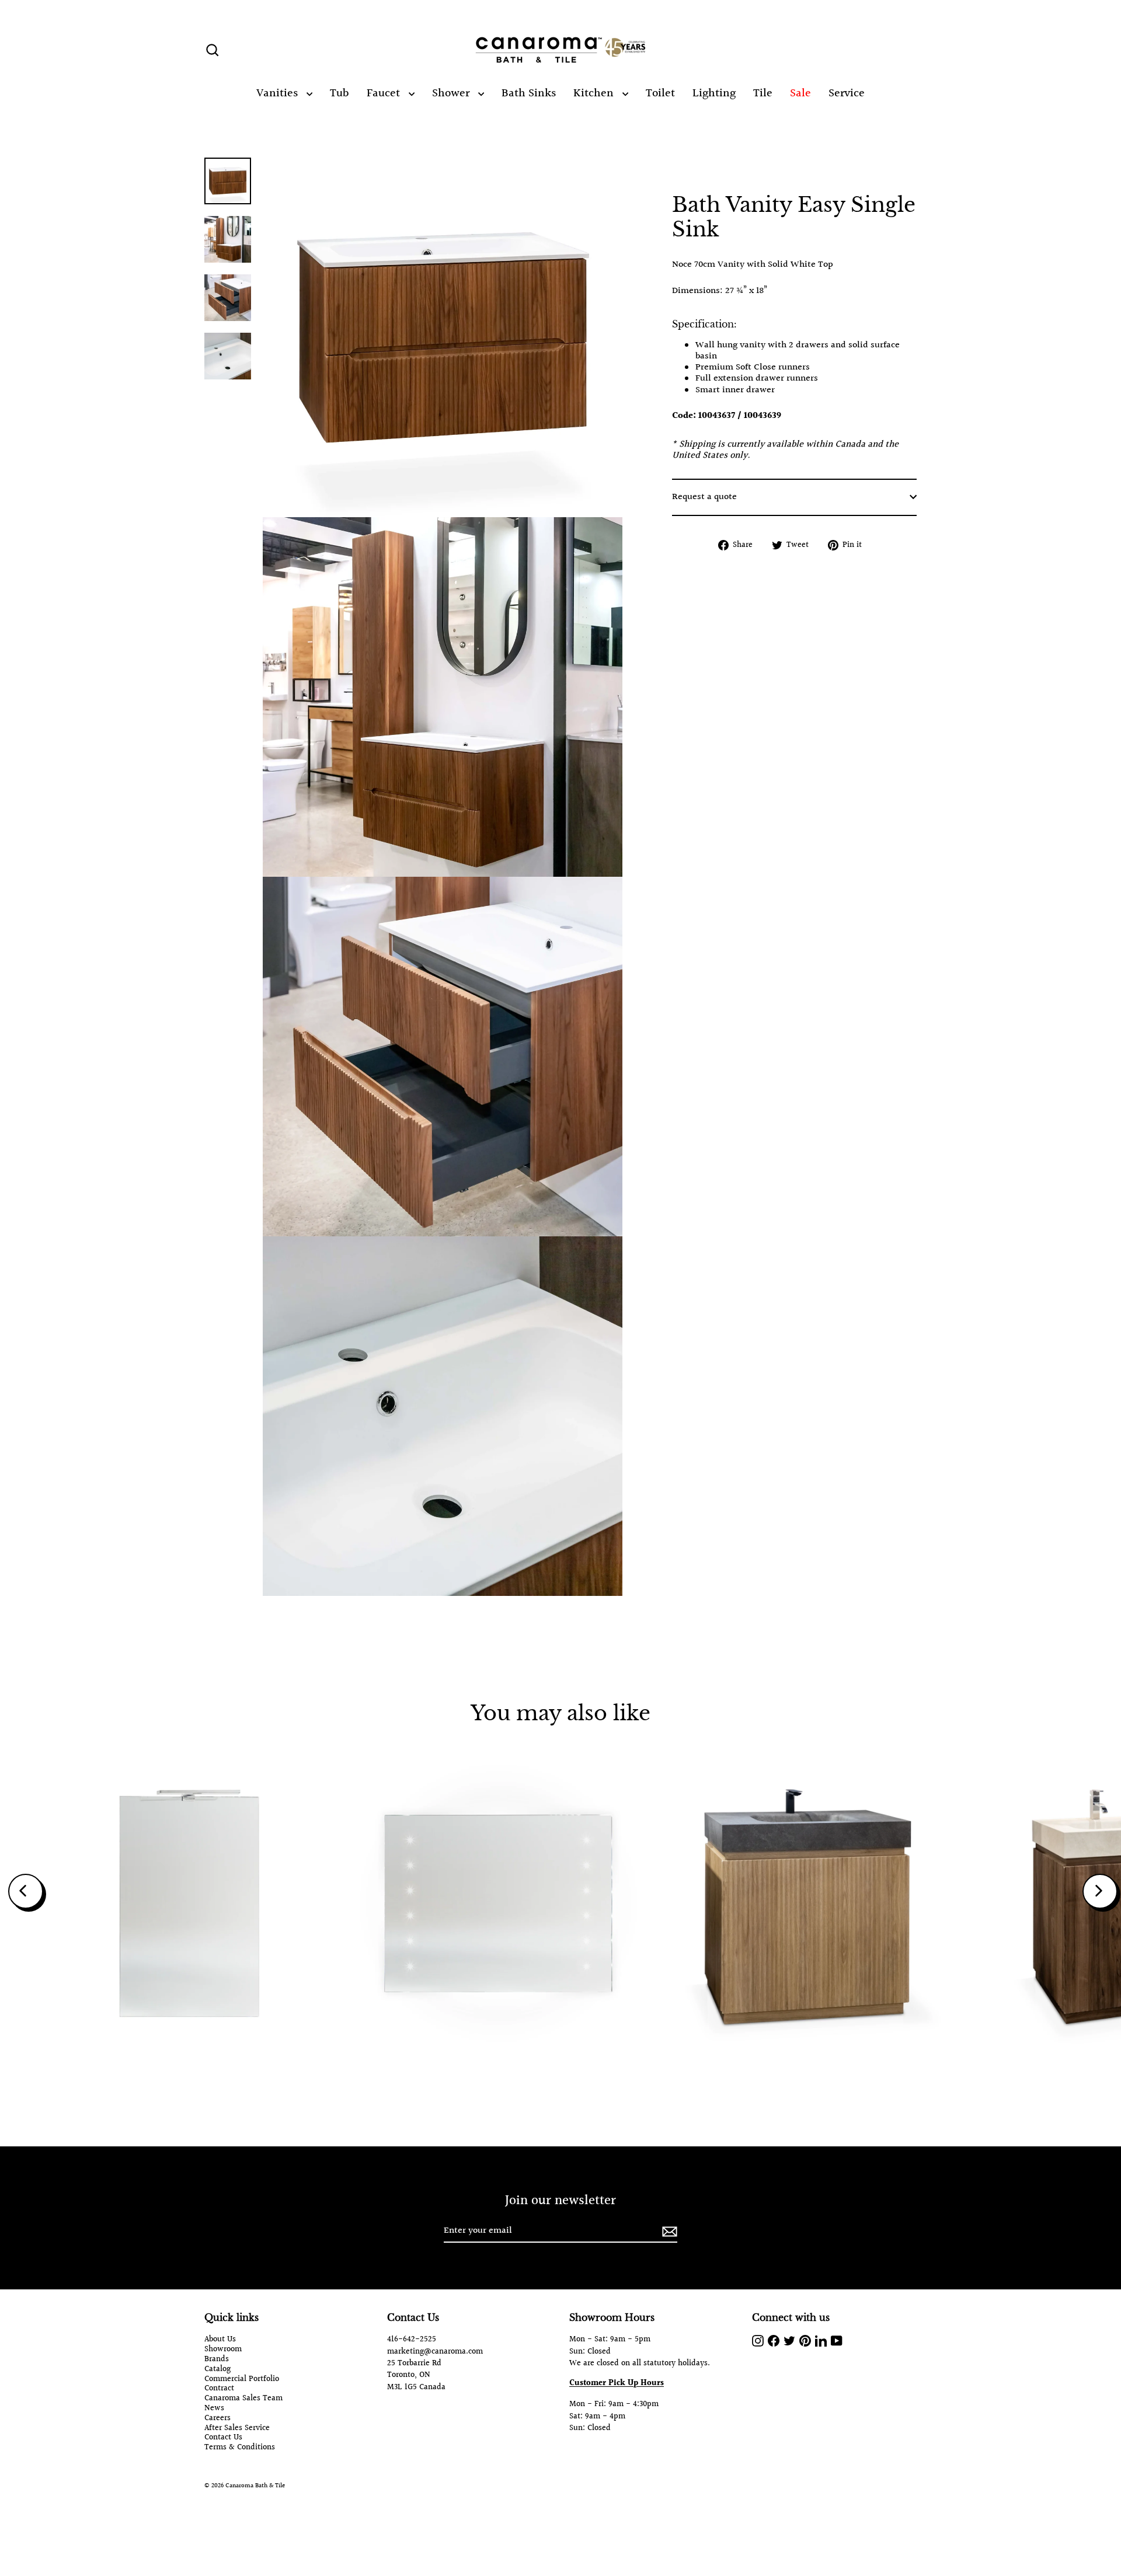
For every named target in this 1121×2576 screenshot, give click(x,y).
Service (847, 93)
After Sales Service (237, 2429)
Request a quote (704, 497)
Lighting (714, 93)
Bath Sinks (529, 93)
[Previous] (26, 1891)
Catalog (217, 2370)
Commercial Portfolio (242, 2380)
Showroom (223, 2350)
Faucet (385, 93)
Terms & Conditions (240, 2448)
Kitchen (595, 93)
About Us (220, 2340)
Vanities (278, 93)
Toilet (660, 93)
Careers (217, 2419)
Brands (217, 2360)
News (214, 2409)
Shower (452, 93)
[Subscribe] (668, 2231)
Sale (800, 93)
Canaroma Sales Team (243, 2399)
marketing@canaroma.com (435, 2352)
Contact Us (223, 2438)
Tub (340, 93)
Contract (219, 2389)
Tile (763, 93)
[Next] (1100, 1891)
